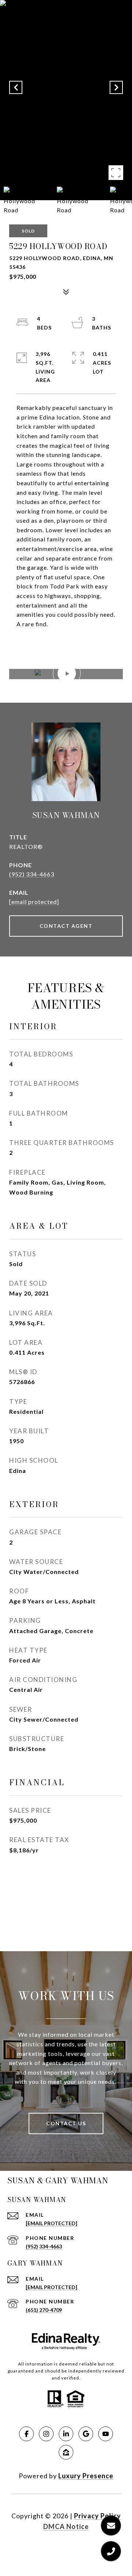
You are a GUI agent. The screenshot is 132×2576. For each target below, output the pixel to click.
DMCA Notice (66, 2526)
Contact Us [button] (66, 2123)
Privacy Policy (98, 2516)
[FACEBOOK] (26, 2434)
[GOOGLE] (86, 2434)
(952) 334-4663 (32, 874)
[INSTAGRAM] (46, 2434)
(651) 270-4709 (44, 2310)
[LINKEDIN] (66, 2434)
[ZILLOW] (66, 2452)
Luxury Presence (86, 2476)
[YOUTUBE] (106, 2434)
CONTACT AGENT (66, 926)
